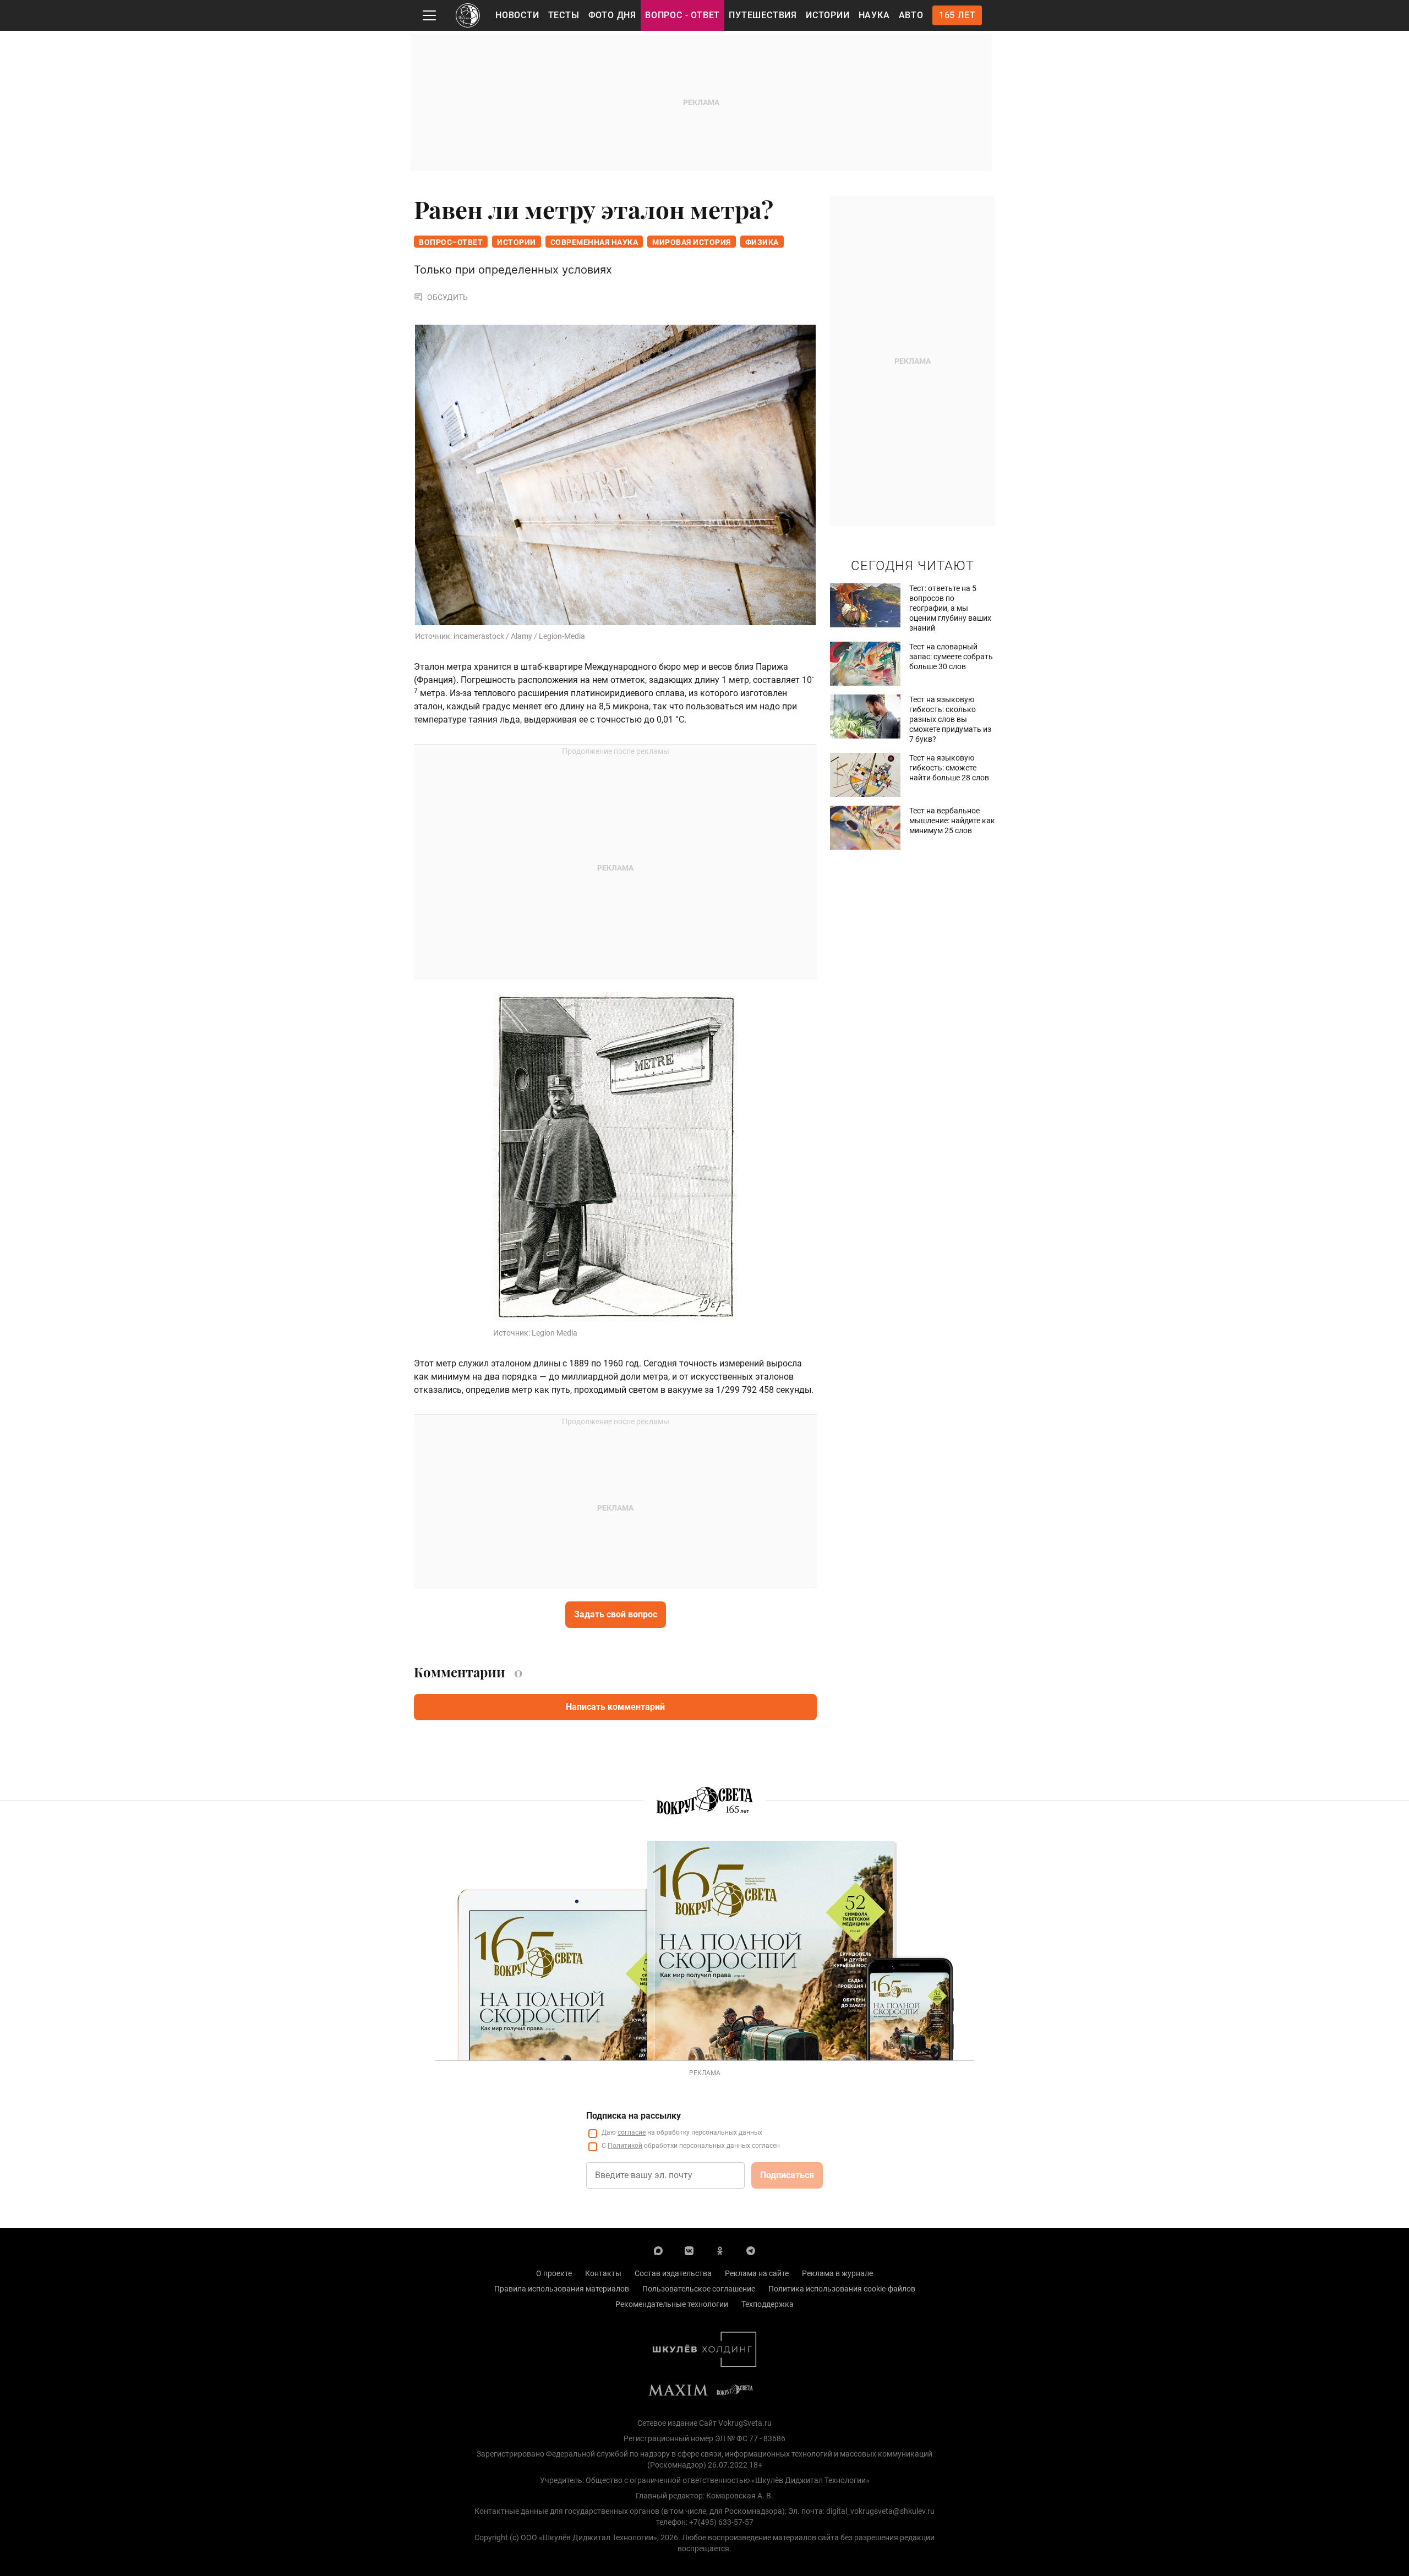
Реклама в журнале (837, 2273)
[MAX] (658, 2250)
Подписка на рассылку (633, 2116)
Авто (911, 15)
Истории (828, 15)
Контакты (603, 2273)
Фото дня (612, 15)
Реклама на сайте (757, 2273)
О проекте (554, 2273)
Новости (517, 15)
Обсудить (447, 297)
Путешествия (763, 15)
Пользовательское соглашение (699, 2289)
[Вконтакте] (689, 2250)
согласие (632, 2132)
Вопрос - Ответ (682, 15)
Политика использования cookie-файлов (842, 2289)
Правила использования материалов (562, 2289)
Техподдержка (768, 2304)
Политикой (625, 2146)
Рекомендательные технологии (672, 2304)
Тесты (564, 15)
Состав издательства (673, 2273)
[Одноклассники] (720, 2250)
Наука (874, 15)
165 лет (957, 15)
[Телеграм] (751, 2250)
